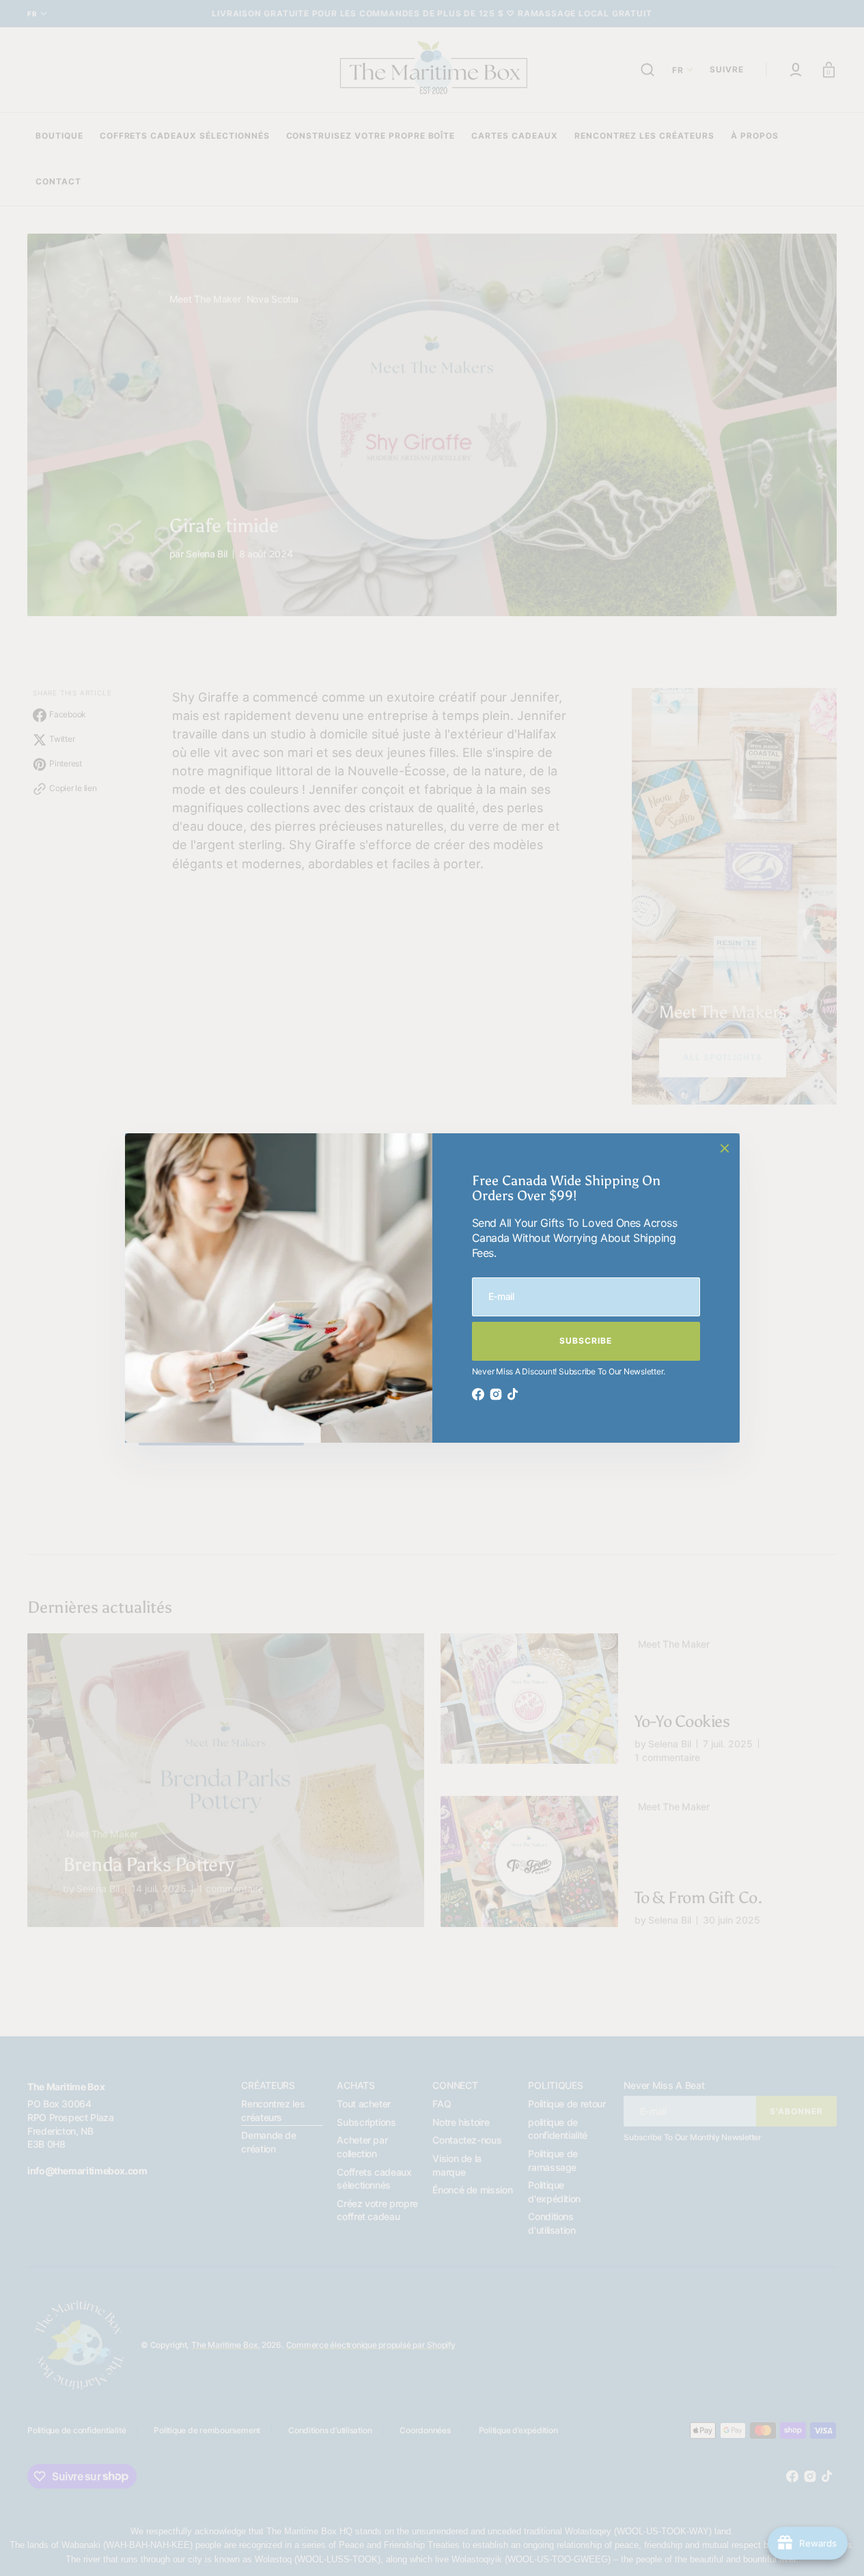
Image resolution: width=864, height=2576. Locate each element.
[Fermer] (725, 1148)
